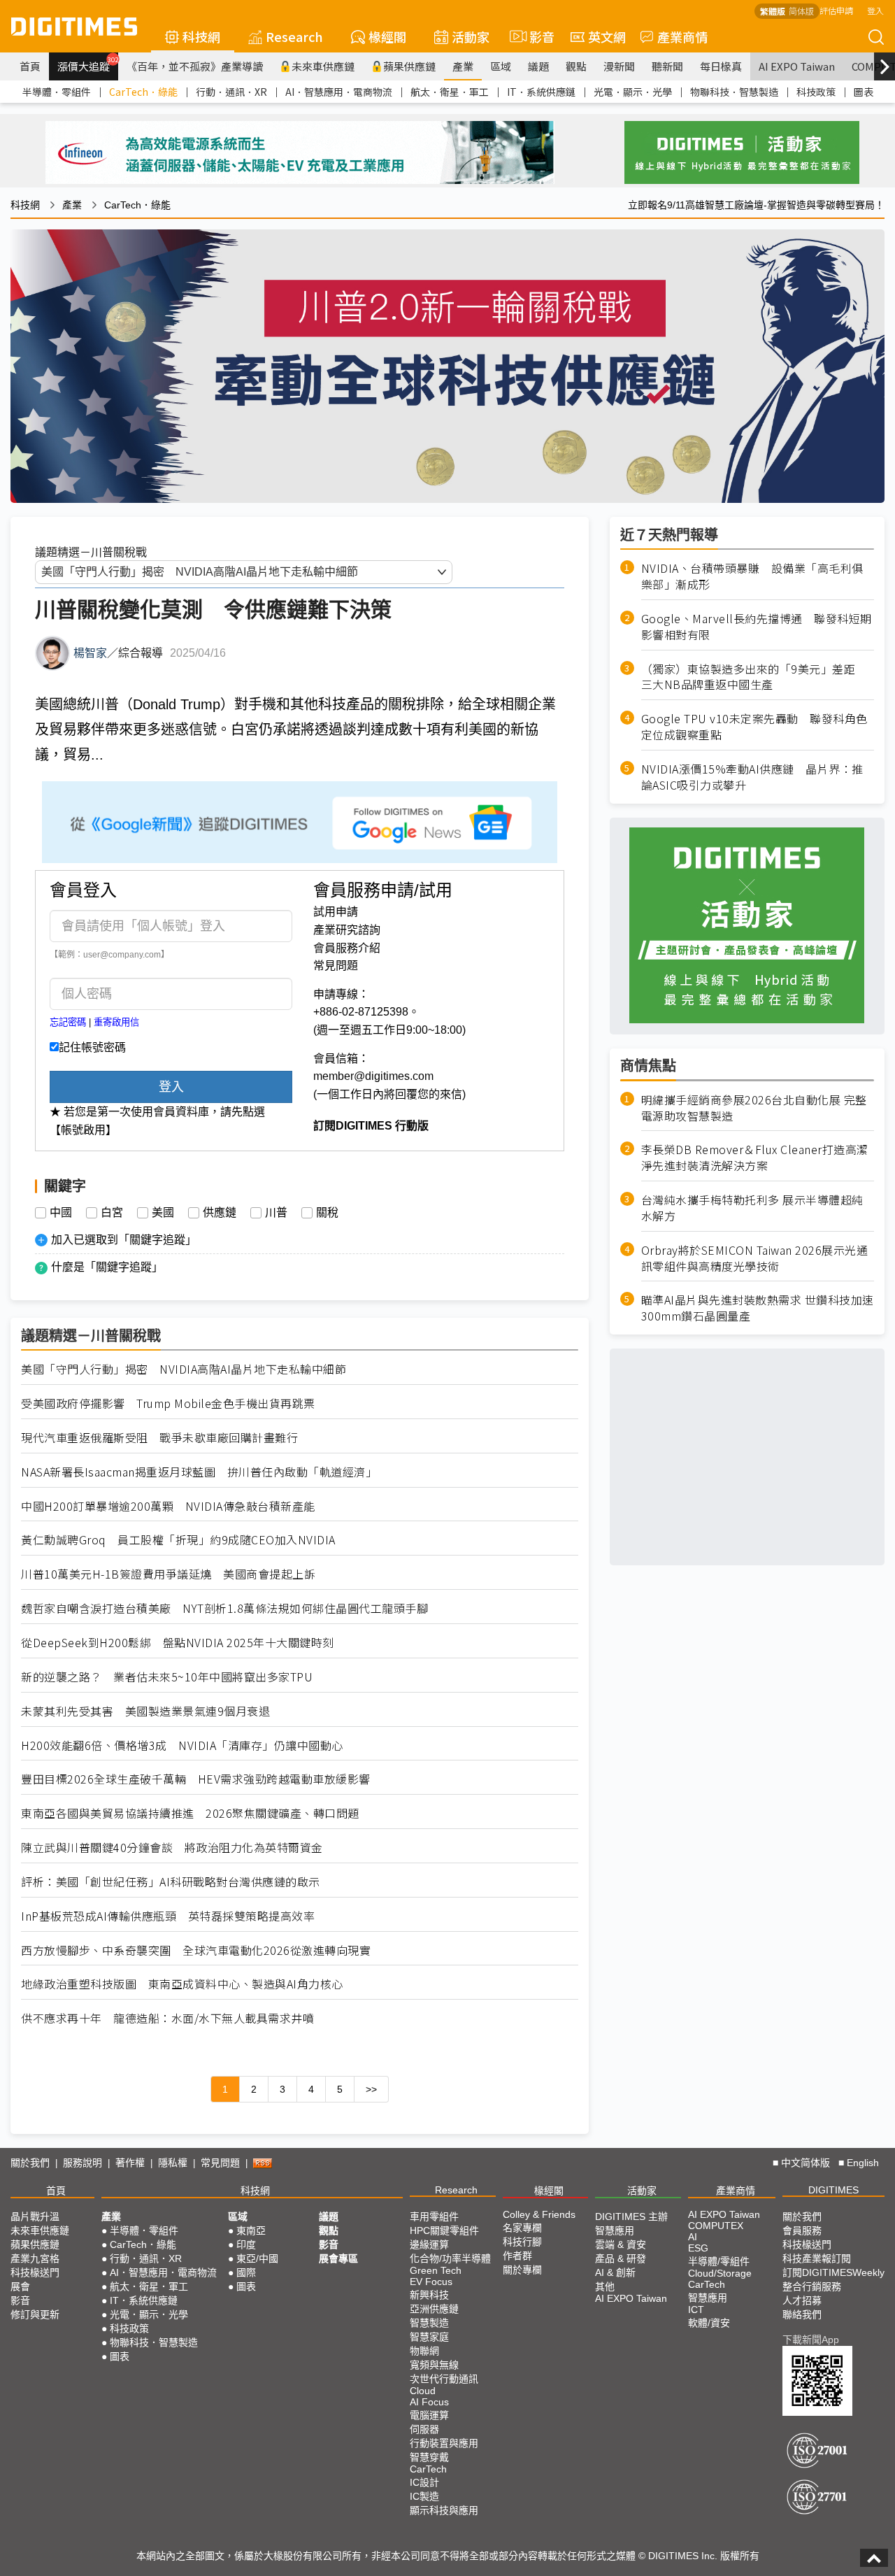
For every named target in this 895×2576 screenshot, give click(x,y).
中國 (61, 1213)
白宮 (112, 1213)
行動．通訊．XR (231, 92)
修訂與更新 (35, 2314)
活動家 (471, 36)
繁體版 (773, 11)
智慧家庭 (429, 2337)
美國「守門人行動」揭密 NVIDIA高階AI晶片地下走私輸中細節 (184, 1369)
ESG (698, 2248)
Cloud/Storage (720, 2273)
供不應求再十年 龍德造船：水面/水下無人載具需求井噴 (167, 2018)
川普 (276, 1213)
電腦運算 (429, 2415)
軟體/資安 (709, 2323)
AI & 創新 (615, 2272)
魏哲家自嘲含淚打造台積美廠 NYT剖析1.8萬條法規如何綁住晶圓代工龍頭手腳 (224, 1608)
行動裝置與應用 (444, 2443)
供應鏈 (220, 1213)
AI (693, 2237)
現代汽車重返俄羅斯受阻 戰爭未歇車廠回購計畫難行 (159, 1438)
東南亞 (251, 2230)
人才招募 (802, 2300)
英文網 (607, 36)
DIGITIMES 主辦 (631, 2216)
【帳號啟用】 (83, 1130)
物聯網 (424, 2351)
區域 (501, 66)
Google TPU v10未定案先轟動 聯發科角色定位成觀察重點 (754, 727)
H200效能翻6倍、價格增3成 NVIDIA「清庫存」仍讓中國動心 (182, 1745)
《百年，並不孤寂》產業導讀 (195, 66)
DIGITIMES (833, 2190)
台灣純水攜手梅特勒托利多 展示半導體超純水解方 (752, 1207)
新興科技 (429, 2295)
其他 (605, 2286)
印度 (246, 2244)
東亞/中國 (257, 2258)
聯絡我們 (802, 2314)
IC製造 (424, 2496)
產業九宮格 (35, 2258)
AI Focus (429, 2402)
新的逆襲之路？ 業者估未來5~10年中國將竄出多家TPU (167, 1677)
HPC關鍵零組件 (444, 2230)
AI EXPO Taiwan (797, 66)
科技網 (201, 36)
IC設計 (424, 2482)
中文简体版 (805, 2163)
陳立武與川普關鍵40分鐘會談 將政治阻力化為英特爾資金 (172, 1848)
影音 (536, 36)
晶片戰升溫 (35, 2216)
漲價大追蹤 (88, 64)
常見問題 (336, 966)
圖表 (864, 92)
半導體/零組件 (719, 2261)
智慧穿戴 (429, 2457)
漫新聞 (619, 66)
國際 (246, 2272)
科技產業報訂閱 (817, 2258)
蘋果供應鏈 (409, 66)
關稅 (327, 1213)
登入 (875, 10)
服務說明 (83, 2163)
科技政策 (816, 92)
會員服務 (802, 2230)
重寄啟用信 (116, 1022)
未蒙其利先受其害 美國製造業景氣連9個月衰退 (145, 1711)
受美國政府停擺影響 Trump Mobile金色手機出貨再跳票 (168, 1403)
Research (294, 36)
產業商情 (682, 36)
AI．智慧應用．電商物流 (339, 92)
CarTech (428, 2469)
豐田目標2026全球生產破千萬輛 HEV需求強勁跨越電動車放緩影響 (196, 1779)
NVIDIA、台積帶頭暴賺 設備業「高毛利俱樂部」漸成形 (752, 576)
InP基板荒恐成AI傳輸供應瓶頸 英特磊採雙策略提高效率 (168, 1916)
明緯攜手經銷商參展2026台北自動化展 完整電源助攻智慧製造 (754, 1107)
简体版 (801, 11)
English (863, 2163)
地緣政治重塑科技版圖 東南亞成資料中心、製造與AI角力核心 (182, 1984)
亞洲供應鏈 (434, 2309)
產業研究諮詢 (347, 930)
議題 (538, 66)
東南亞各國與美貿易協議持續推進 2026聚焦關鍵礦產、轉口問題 (190, 1813)
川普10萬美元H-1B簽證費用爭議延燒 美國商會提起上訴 (168, 1574)
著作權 (130, 2163)
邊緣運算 (429, 2244)
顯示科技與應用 (444, 2510)
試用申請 (336, 912)
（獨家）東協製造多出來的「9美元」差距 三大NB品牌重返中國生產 (754, 676)
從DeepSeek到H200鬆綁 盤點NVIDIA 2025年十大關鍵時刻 (178, 1643)
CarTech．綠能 (143, 92)
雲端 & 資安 (621, 2244)
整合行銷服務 (812, 2286)
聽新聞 (667, 66)
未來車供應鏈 (323, 66)
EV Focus (431, 2282)
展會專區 (338, 2258)
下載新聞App (811, 2340)
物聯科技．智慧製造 (734, 92)
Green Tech (436, 2270)
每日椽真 (721, 66)
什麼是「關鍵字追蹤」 (107, 1267)
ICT (696, 2310)
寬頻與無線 (434, 2365)
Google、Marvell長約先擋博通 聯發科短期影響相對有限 (757, 626)
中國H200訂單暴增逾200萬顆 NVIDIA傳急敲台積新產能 (168, 1506)
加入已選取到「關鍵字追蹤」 (124, 1240)
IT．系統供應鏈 (541, 92)
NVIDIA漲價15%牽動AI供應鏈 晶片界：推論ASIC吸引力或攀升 (752, 776)
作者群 (517, 2256)
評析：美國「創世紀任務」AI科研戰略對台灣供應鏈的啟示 (171, 1882)
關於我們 (30, 2163)
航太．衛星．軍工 (450, 92)
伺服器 (424, 2429)
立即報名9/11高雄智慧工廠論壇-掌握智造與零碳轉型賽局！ (756, 205)
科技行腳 (522, 2242)
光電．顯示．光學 (633, 92)
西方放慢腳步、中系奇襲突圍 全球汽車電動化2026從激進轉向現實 (196, 1950)
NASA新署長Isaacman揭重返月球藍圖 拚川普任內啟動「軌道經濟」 (199, 1472)
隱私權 (173, 2163)
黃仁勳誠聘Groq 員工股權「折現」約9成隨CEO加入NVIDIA (178, 1540)
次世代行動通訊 (444, 2379)
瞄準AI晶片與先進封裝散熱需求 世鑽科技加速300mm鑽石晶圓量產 (758, 1308)
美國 (163, 1213)
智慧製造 (429, 2323)
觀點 (576, 66)
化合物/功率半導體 (450, 2258)
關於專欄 (522, 2270)
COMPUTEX (716, 2226)
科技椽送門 (35, 2272)
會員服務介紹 (347, 948)
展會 (20, 2286)
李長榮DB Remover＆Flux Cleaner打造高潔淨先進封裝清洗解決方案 (755, 1158)
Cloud (423, 2391)
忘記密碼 (68, 1022)
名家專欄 (522, 2228)
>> (371, 2089)
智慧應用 (615, 2230)
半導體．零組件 (57, 92)
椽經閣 (387, 36)
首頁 (30, 66)
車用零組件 (434, 2216)
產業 (463, 66)
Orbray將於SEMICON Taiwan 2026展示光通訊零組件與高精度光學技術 (755, 1258)
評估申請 (836, 10)
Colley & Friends (539, 2214)
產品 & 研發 (621, 2258)
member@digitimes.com (373, 1076)
